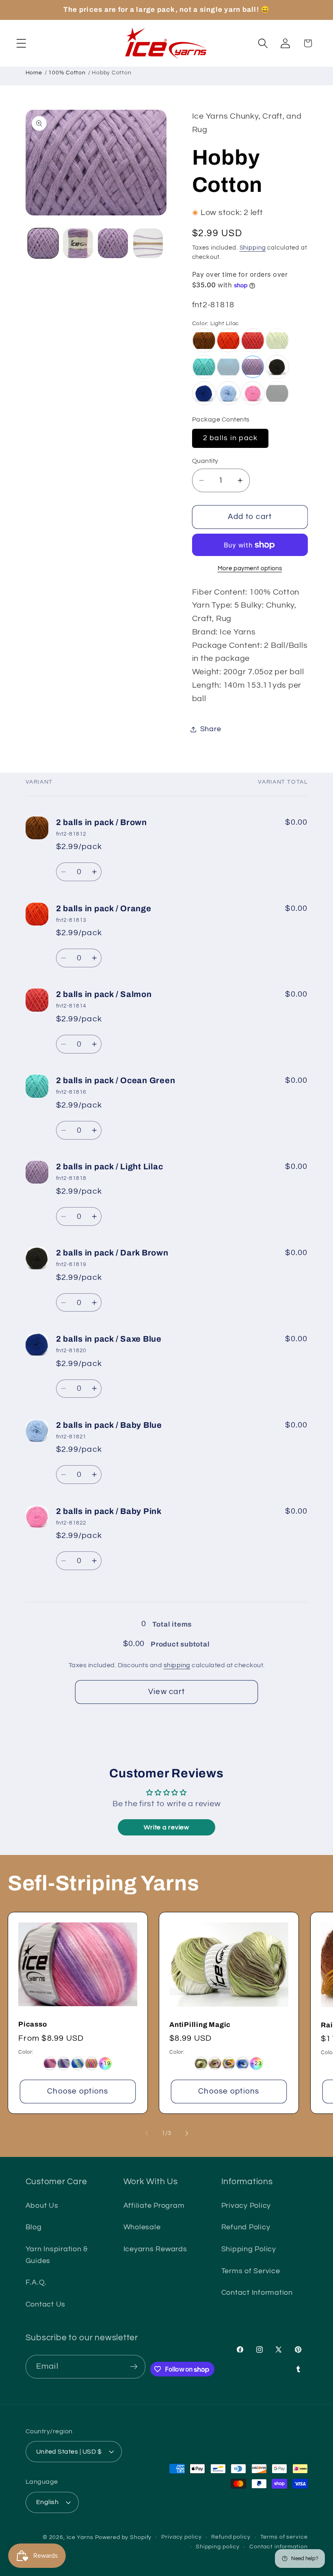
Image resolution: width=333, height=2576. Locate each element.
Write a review (166, 1827)
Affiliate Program (154, 2206)
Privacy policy (181, 2537)
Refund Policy (246, 2227)
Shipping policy (218, 2547)
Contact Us (46, 2304)
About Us (42, 2206)
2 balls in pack (230, 438)
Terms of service (284, 2537)
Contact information (279, 2547)
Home (34, 73)
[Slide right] (187, 2133)
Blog (34, 2227)
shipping (177, 1665)
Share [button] (211, 729)
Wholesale (142, 2227)
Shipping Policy (249, 2249)
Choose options (78, 2092)
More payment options (250, 568)
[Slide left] (147, 2133)
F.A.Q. (36, 2283)
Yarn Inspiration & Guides (57, 2255)
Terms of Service (251, 2271)
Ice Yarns (80, 2537)
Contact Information (257, 2293)
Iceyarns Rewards (155, 2249)
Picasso (32, 2025)
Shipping (253, 248)
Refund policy (231, 2537)
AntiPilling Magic (200, 2025)
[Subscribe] (134, 2367)
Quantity (205, 461)
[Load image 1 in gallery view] (43, 243)
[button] (21, 43)
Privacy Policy (246, 2206)
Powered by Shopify (123, 2537)
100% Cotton (67, 73)
